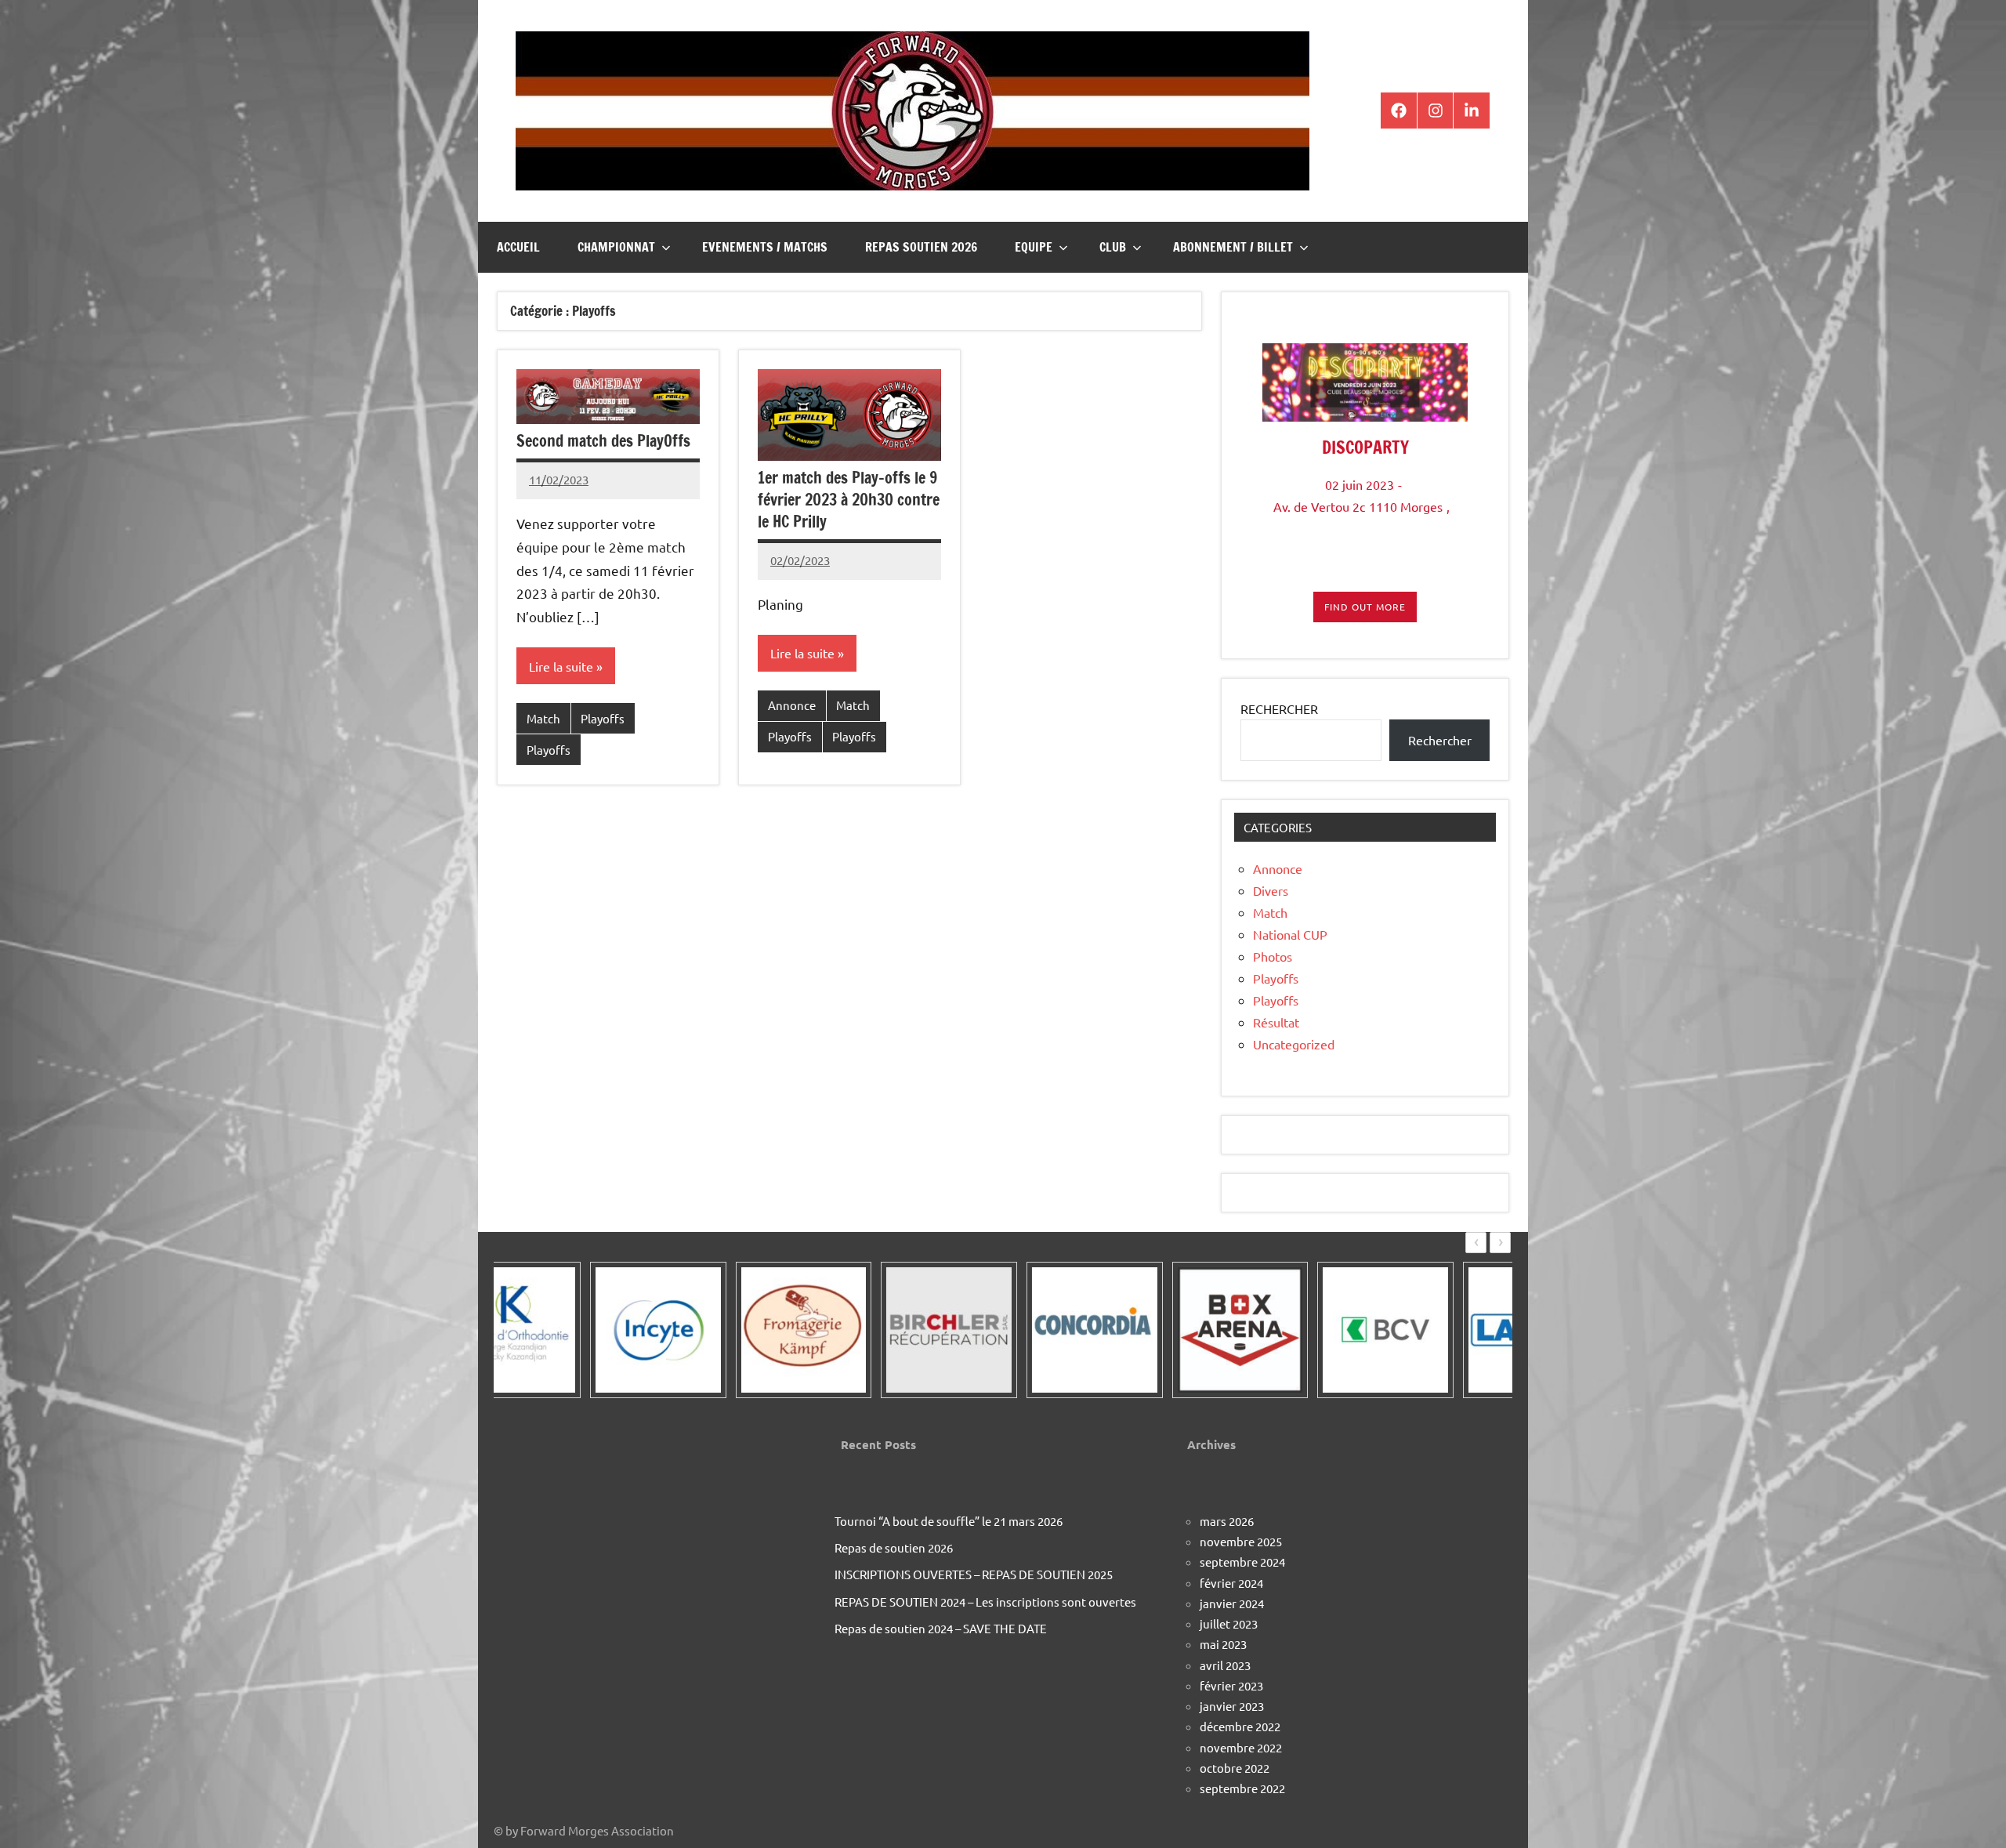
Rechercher (1440, 740)
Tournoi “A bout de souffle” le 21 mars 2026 (949, 1521)
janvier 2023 (1232, 1706)
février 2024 (1231, 1583)
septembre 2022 (1242, 1788)
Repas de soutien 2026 (894, 1547)
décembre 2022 (1240, 1726)
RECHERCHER (1279, 708)
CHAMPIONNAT (616, 247)
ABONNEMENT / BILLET (1233, 247)
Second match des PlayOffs (603, 441)
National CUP (1290, 934)
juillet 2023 (1229, 1623)
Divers (1271, 890)
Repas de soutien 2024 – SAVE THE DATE (941, 1628)
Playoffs (603, 718)
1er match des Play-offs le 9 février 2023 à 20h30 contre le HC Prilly (849, 500)
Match (543, 718)
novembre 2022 (1241, 1747)
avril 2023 (1225, 1665)
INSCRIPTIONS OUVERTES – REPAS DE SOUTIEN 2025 (974, 1574)
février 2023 (1231, 1685)
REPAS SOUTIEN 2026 (921, 247)
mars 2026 (1227, 1521)
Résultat (1276, 1022)
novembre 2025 (1241, 1541)
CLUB (1113, 247)
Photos (1273, 956)
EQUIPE (1034, 247)
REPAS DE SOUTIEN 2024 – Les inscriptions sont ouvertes (985, 1602)
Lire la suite (561, 666)
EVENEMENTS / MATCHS (765, 247)
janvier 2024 (1232, 1603)
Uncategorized (1294, 1044)
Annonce (792, 705)
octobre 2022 (1235, 1768)
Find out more (1365, 607)
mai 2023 (1223, 1644)
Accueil (518, 247)
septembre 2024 (1242, 1562)
